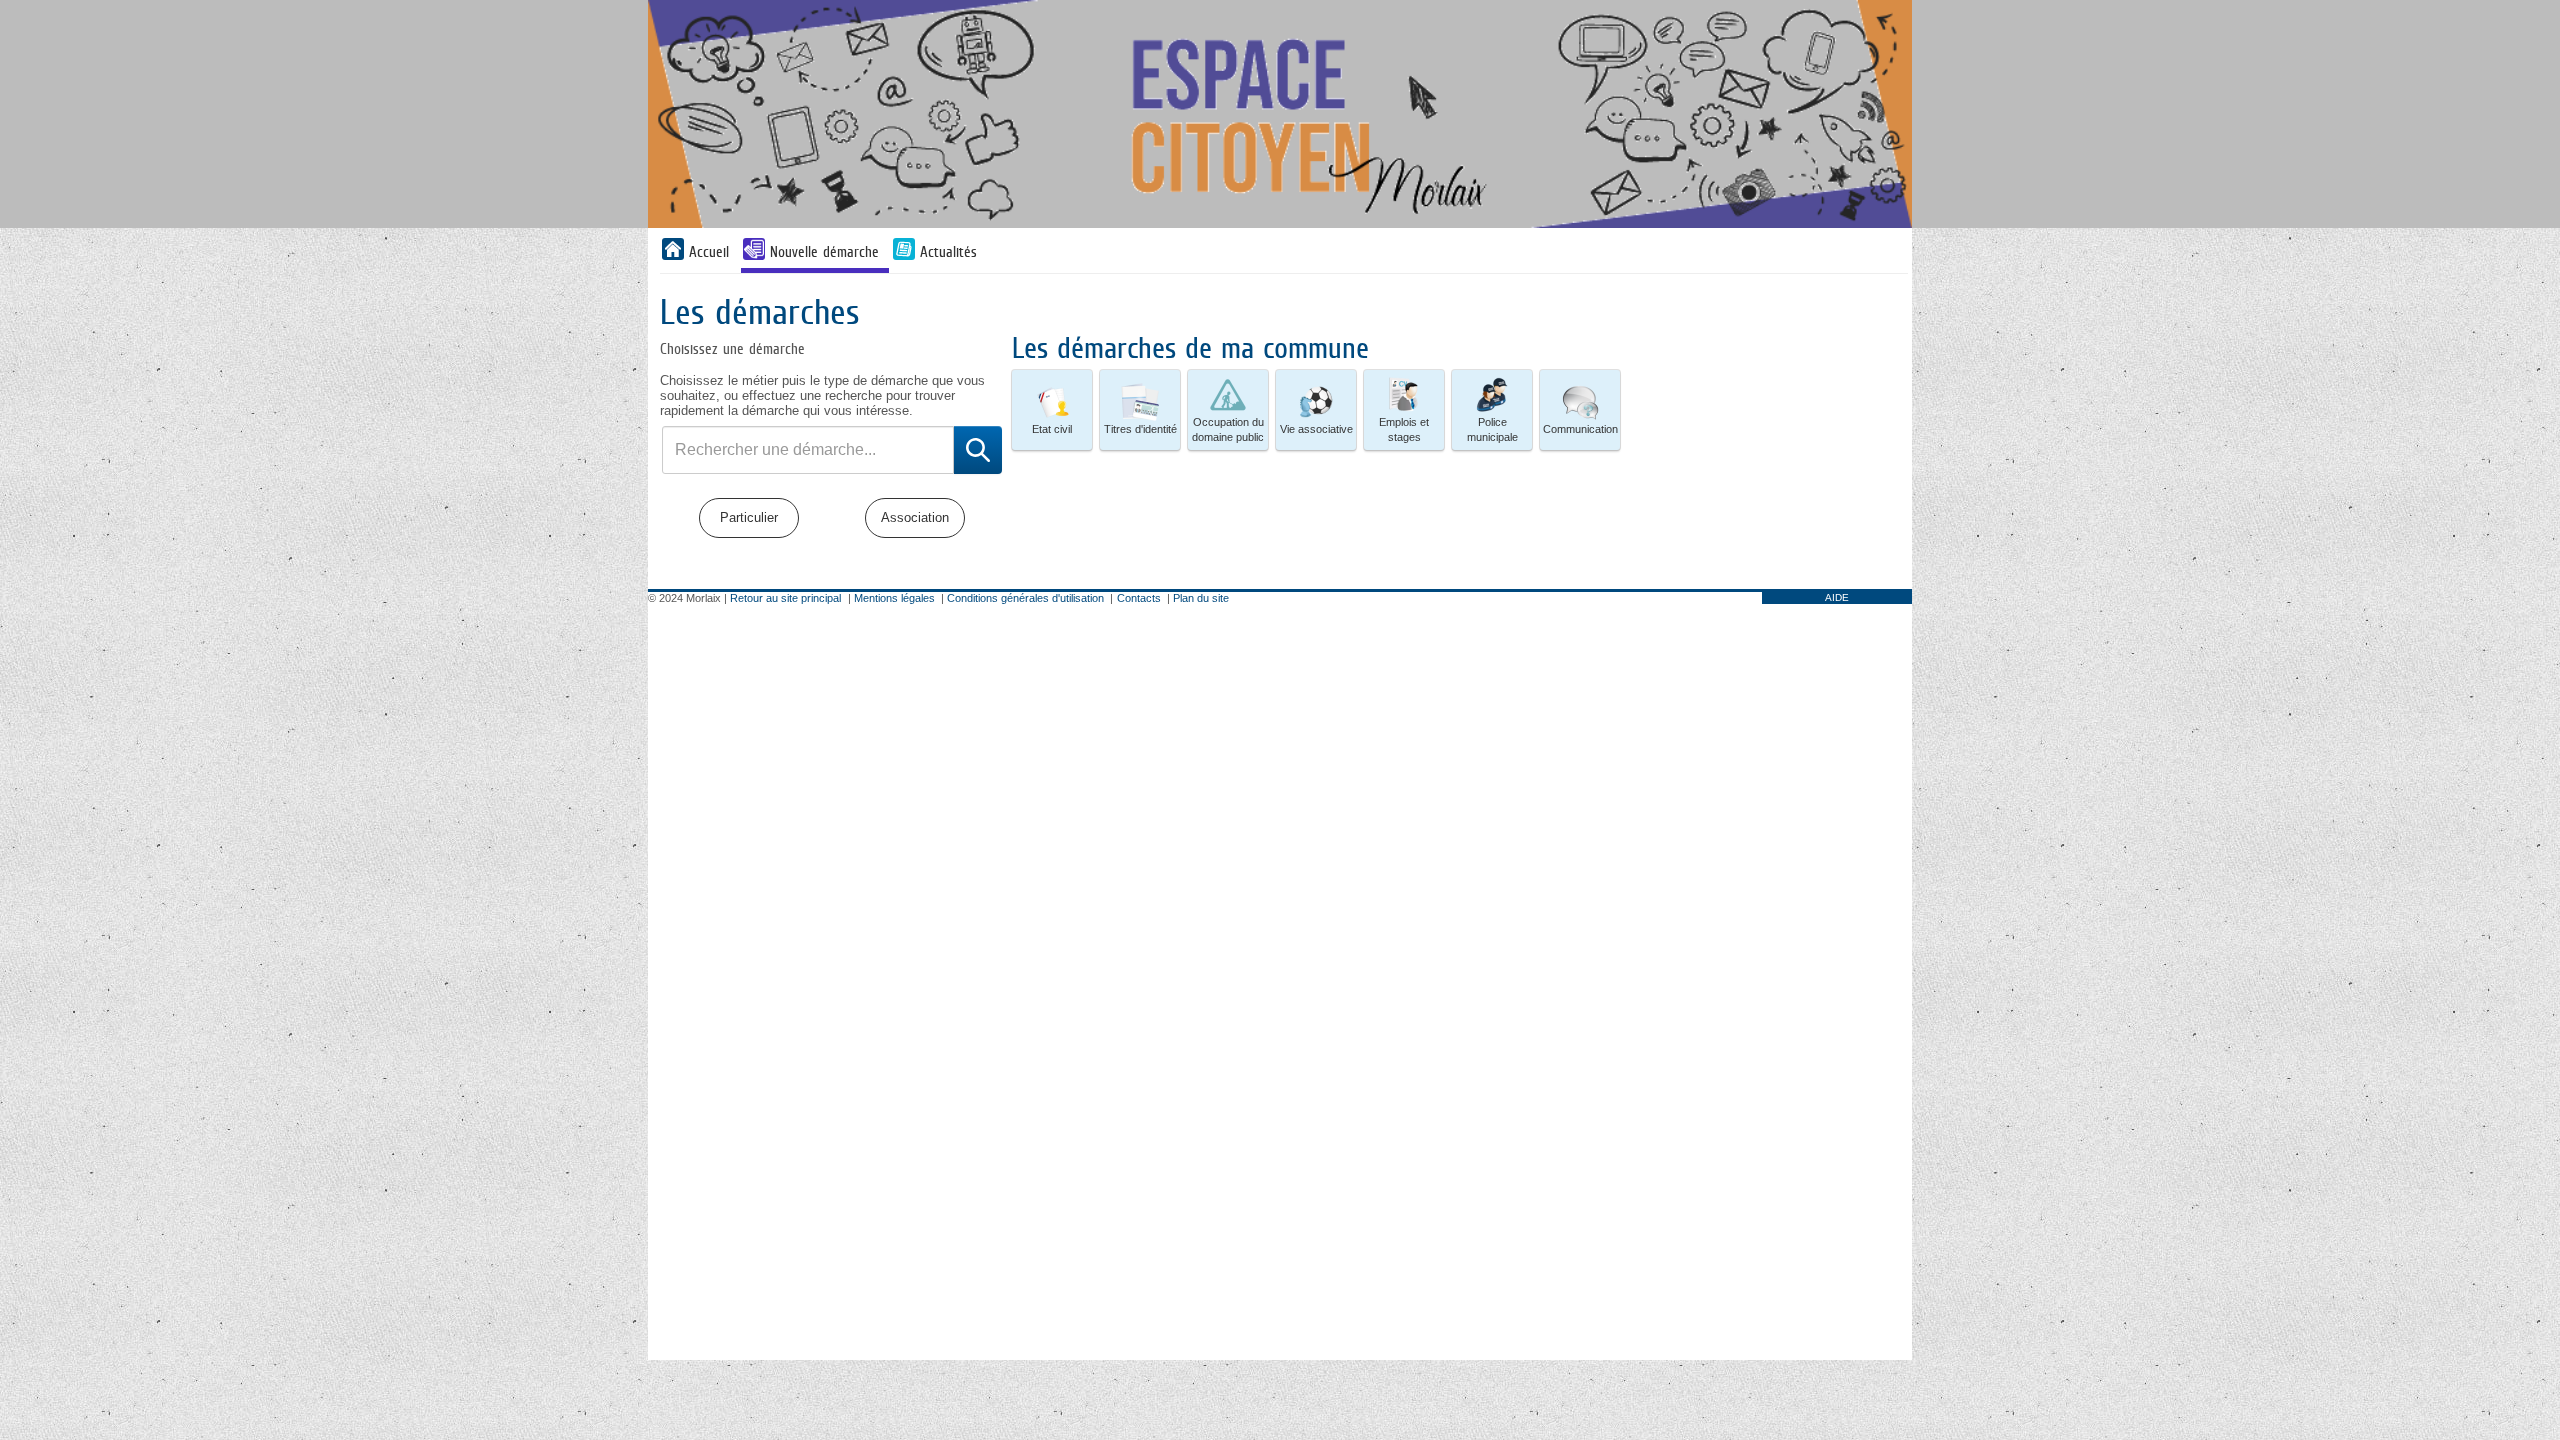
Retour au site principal (785, 598)
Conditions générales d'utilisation (1025, 598)
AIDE (1837, 597)
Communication (1580, 429)
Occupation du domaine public (1228, 429)
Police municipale (1492, 429)
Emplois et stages (1404, 429)
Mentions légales (894, 598)
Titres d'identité (1140, 429)
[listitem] (1052, 410)
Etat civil (1052, 429)
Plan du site (1201, 598)
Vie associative (1316, 429)
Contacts (1139, 598)
